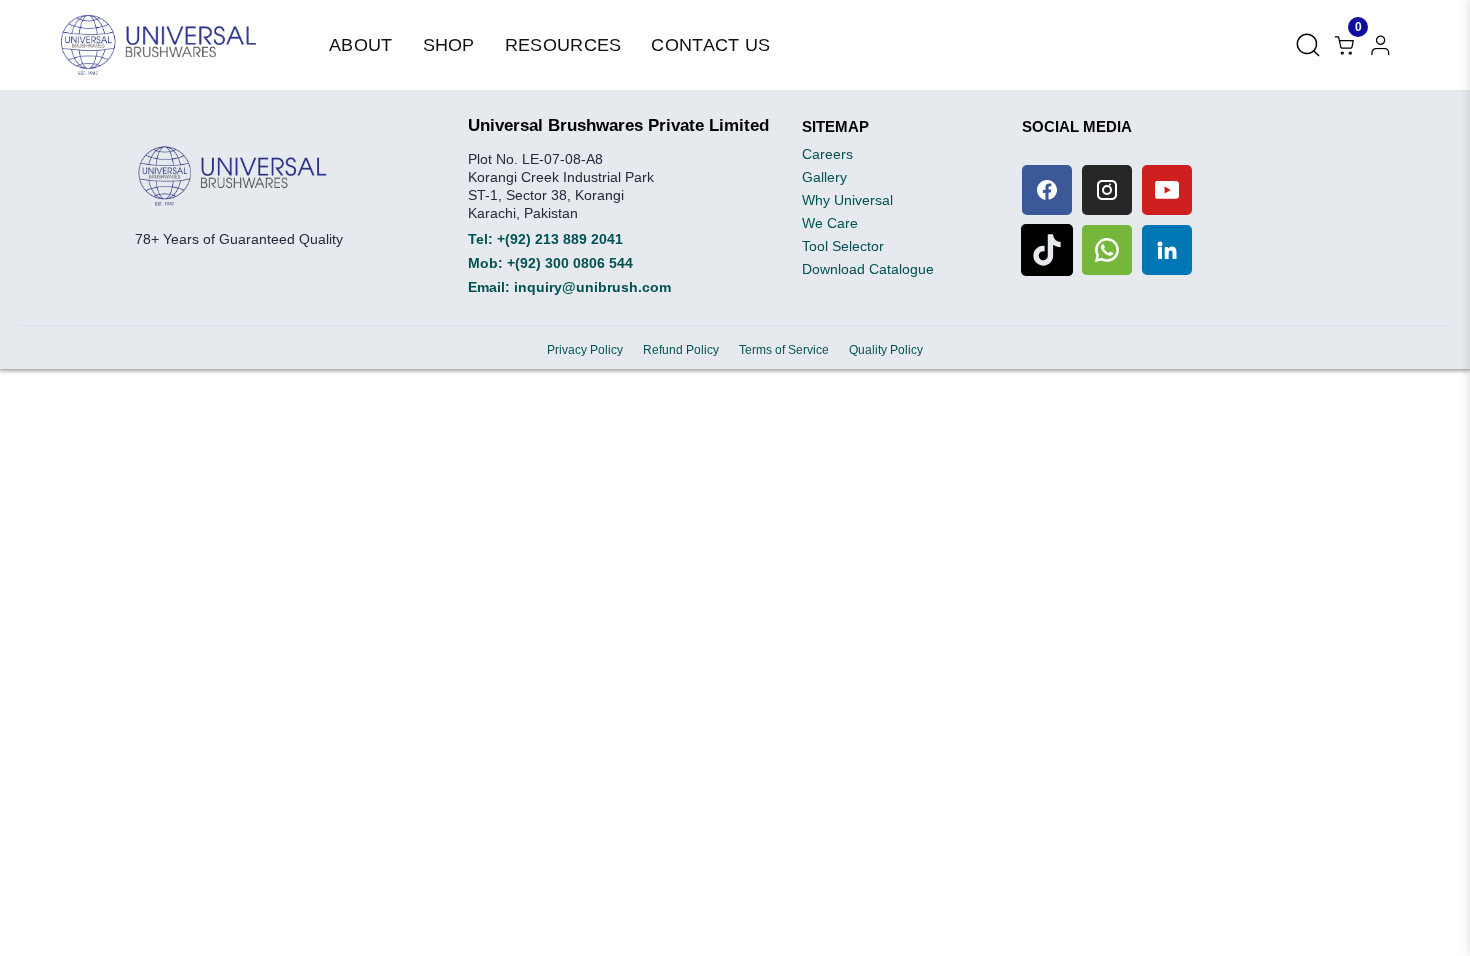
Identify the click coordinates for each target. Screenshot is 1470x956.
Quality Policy (886, 350)
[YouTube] (1167, 190)
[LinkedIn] (1167, 250)
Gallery (824, 177)
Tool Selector (843, 246)
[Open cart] (1380, 45)
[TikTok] (1047, 250)
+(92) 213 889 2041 (560, 239)
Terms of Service (784, 350)
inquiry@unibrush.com (592, 287)
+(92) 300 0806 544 (570, 263)
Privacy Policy (585, 350)
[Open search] (1308, 45)
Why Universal (847, 200)
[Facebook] (1047, 190)
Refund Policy (681, 350)
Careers (827, 154)
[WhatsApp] (1107, 250)
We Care (830, 223)
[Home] (158, 45)
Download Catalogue (868, 269)
